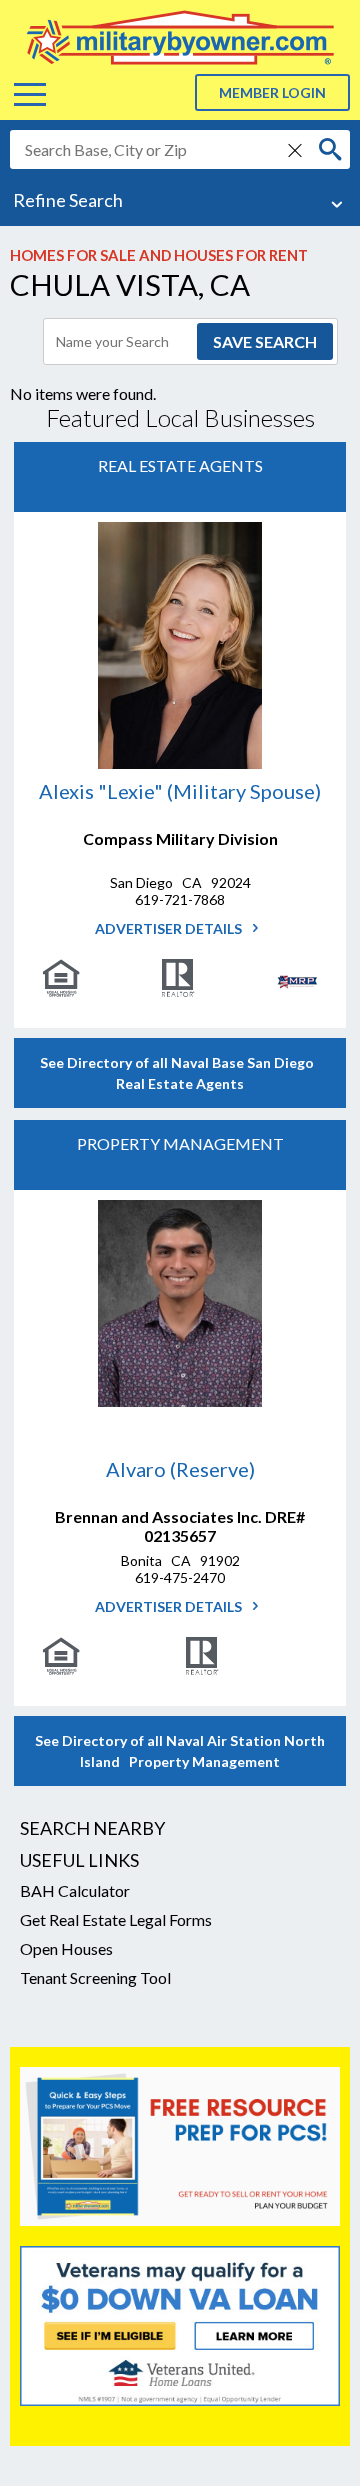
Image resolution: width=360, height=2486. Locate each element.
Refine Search (68, 200)
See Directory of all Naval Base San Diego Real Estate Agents (180, 1073)
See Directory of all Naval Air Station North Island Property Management (180, 1751)
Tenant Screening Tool (95, 1977)
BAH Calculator (75, 1890)
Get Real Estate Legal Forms (116, 1919)
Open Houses (66, 1948)
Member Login (272, 92)
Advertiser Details (170, 928)
